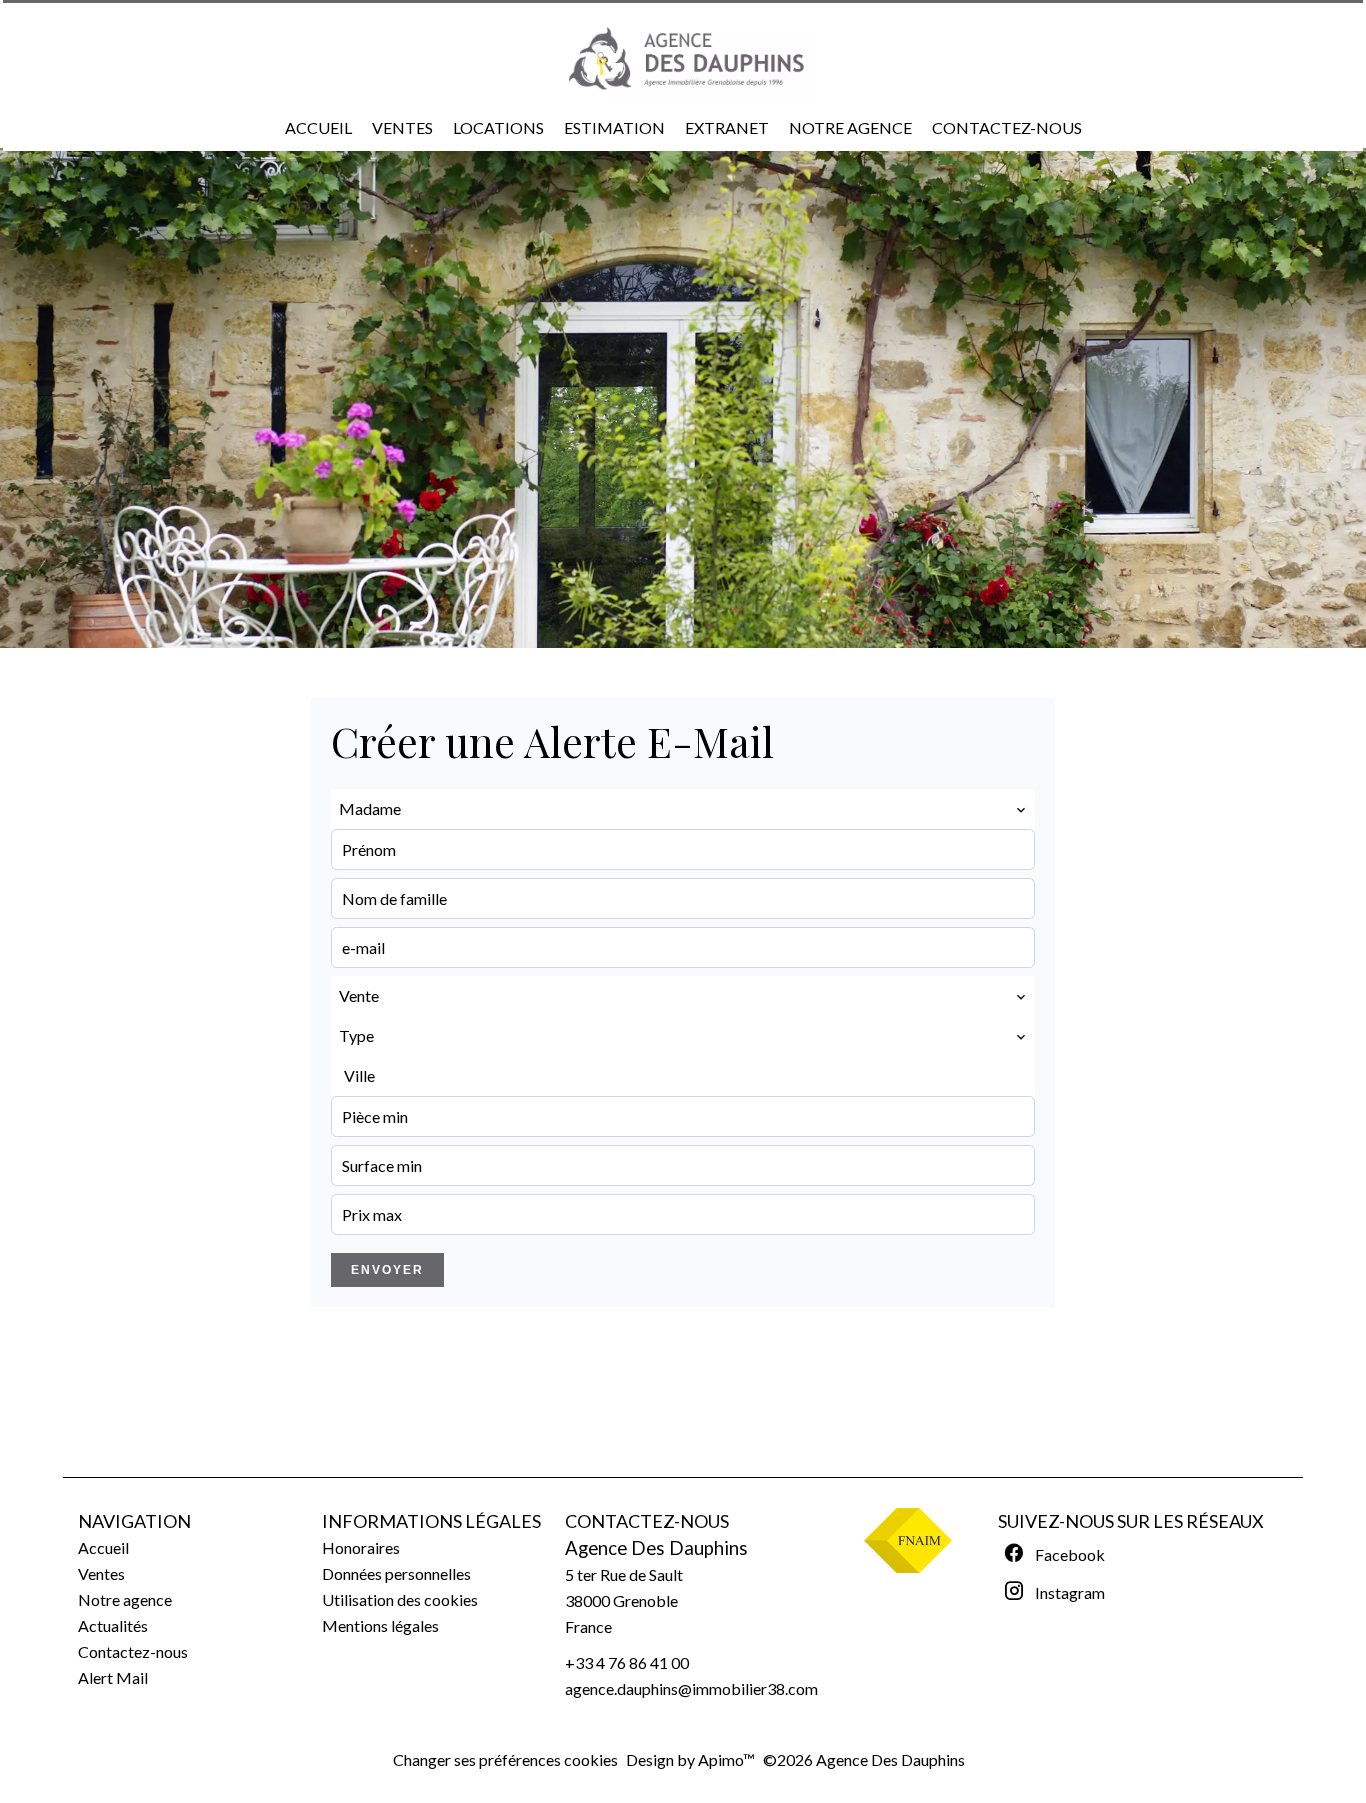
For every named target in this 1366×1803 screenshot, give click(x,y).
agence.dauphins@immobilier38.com (691, 1688)
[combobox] (683, 809)
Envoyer (387, 1270)
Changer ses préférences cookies (505, 1759)
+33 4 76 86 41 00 (627, 1662)
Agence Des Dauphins (656, 1548)
